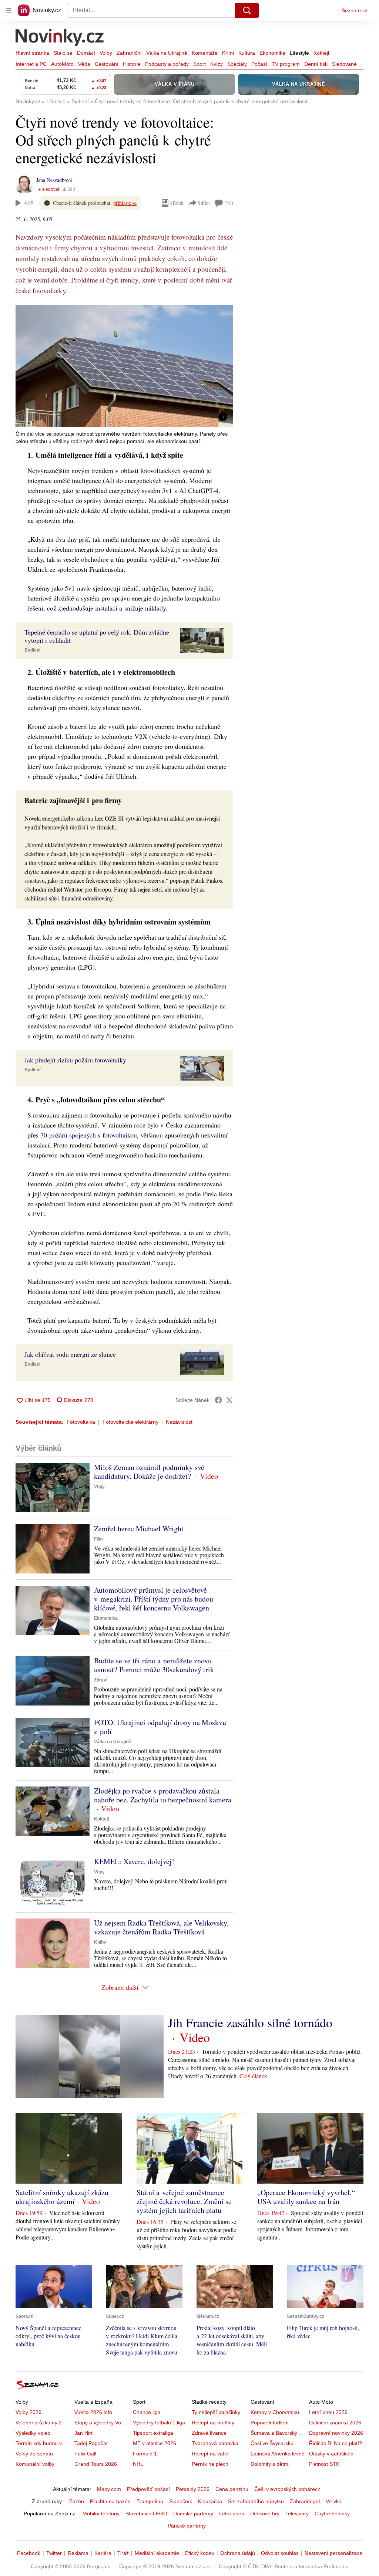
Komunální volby (35, 2464)
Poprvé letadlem (270, 2423)
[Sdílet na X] (229, 1400)
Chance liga (147, 2412)
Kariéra (103, 2553)
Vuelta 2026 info (93, 2412)
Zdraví (101, 1680)
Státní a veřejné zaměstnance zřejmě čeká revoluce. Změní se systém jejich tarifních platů (184, 2201)
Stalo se (63, 53)
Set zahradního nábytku (256, 2501)
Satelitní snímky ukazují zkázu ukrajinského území (62, 2197)
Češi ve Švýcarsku (272, 2443)
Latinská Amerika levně (278, 2454)
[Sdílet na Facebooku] (218, 1400)
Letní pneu (232, 2514)
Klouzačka (210, 2501)
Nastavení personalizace (333, 2553)
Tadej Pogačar (91, 2443)
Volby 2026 (28, 2412)
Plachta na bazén (110, 2501)
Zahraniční (129, 53)
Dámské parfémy (193, 2514)
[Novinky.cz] (60, 38)
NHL (138, 2464)
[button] (124, 366)
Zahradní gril (305, 2501)
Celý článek (253, 2076)
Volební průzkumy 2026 (43, 2423)
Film (98, 1539)
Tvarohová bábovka (215, 2443)
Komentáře (205, 53)
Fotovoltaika (81, 1422)
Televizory (297, 2514)
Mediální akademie (157, 2553)
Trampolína (150, 2501)
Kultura (247, 53)
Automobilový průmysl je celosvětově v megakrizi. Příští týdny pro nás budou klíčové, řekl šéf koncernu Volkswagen (154, 1599)
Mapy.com (109, 2489)
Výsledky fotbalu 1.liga (159, 2423)
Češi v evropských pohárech (287, 2489)
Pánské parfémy (187, 2526)
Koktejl (321, 53)
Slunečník (181, 2501)
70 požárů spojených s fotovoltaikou (89, 1135)
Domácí (86, 53)
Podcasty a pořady (167, 64)
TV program (286, 64)
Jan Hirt (83, 2433)
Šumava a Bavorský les (278, 2433)
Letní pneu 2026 (328, 2412)
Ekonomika (272, 53)
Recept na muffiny (213, 2423)
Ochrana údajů (238, 2553)
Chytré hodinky (332, 2514)
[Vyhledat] (247, 10)
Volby (106, 53)
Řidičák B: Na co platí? (336, 2443)
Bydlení (32, 650)
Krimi (228, 53)
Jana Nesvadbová (54, 180)
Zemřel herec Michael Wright (139, 1529)
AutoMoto (62, 64)
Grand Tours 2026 (96, 2464)
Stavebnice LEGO (146, 2514)
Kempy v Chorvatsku (275, 2412)
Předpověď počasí (148, 2489)
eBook (177, 203)
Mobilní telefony (101, 2514)
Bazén (77, 2501)
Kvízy (217, 64)
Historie (132, 64)
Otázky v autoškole (331, 2454)
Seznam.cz (355, 10)
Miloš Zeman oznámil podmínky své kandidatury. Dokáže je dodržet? (149, 1472)
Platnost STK (324, 2464)
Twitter (54, 2553)
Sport (199, 64)
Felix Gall (85, 2454)
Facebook (29, 2553)
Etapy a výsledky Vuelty (102, 2423)
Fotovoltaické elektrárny (130, 1422)
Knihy (100, 1942)
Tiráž (123, 2553)
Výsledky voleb (33, 2433)
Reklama (78, 2553)
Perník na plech (210, 2464)
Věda (84, 64)
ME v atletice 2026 (155, 2443)
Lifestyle (299, 53)
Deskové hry (265, 2514)
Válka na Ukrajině (167, 53)
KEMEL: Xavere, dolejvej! (134, 1861)
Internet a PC (31, 64)
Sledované (344, 64)
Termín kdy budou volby (43, 2443)
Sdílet (204, 203)
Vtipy (99, 1487)
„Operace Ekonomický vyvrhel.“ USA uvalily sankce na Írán (306, 2197)
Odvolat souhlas (280, 2553)
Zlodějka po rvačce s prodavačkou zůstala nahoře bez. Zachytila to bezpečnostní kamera (163, 1795)
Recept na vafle (210, 2454)
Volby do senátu (34, 2454)
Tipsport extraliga (153, 2433)
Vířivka (334, 2501)
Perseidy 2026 (193, 2489)
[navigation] (9, 10)
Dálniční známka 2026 (335, 2423)
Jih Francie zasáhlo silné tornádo (250, 2022)
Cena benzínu (232, 2489)
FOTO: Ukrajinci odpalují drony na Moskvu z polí (160, 1727)
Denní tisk (316, 64)
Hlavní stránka (32, 53)
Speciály (237, 64)
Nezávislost (179, 1422)
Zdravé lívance (209, 2433)
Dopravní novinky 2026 (336, 2433)
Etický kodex (200, 2553)
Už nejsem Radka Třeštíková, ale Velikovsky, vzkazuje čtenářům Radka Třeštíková (161, 1927)
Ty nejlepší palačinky (216, 2412)
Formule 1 (145, 2454)
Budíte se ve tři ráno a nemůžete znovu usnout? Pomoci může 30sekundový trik (154, 1665)
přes (34, 1135)
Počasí (259, 64)
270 (229, 203)
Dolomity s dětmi (270, 2464)
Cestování (107, 64)
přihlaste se (125, 203)
